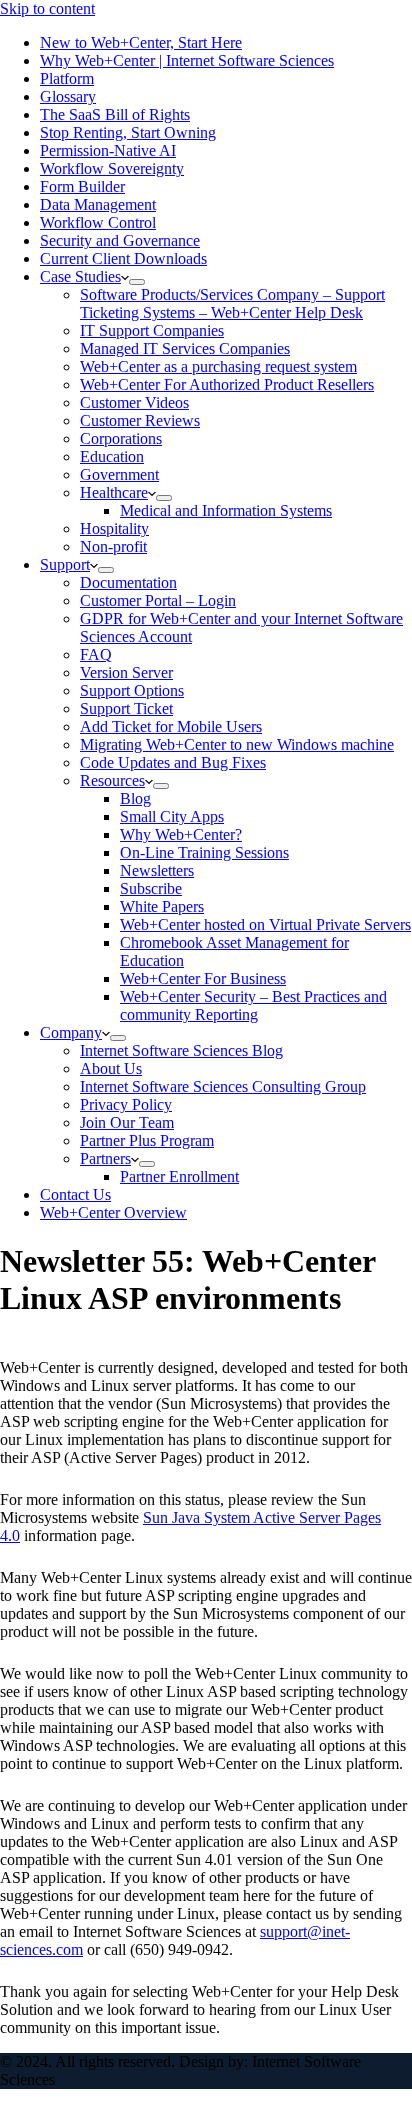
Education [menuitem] (112, 456)
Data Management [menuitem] (98, 204)
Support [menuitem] (65, 564)
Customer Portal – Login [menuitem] (158, 600)
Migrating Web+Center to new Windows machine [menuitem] (237, 744)
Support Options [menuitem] (132, 690)
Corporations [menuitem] (121, 438)
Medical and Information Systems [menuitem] (226, 510)
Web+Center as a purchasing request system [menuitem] (218, 366)
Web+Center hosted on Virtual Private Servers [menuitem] (265, 924)
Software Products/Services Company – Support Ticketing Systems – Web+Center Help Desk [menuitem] (232, 303)
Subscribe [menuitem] (151, 888)
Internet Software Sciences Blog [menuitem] (181, 1050)
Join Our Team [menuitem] (127, 1122)
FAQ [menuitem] (96, 654)
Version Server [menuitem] (126, 672)
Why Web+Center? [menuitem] (181, 834)
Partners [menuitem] (105, 1158)
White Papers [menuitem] (162, 906)
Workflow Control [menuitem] (98, 222)
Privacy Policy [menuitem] (126, 1104)
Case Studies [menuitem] (80, 276)
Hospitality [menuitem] (114, 528)
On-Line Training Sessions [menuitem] (204, 852)
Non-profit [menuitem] (113, 546)
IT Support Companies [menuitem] (152, 330)
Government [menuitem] (119, 474)
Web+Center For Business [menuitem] (203, 978)
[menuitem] (137, 282)
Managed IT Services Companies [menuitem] (185, 348)
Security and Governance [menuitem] (120, 240)
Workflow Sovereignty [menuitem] (112, 168)
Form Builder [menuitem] (82, 186)
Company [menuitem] (71, 1032)
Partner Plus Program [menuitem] (147, 1140)
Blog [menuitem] (135, 798)
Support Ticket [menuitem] (126, 708)
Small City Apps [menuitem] (172, 816)
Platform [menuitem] (67, 78)
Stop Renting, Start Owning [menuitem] (128, 132)
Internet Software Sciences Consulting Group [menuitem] (223, 1086)
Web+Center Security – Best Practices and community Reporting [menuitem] (253, 1005)
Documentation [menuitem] (128, 582)
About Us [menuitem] (111, 1068)
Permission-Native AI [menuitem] (108, 150)
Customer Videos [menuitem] (134, 402)
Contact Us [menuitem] (75, 1194)
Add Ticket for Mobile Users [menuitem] (171, 726)
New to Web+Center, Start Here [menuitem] (141, 42)
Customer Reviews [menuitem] (140, 420)
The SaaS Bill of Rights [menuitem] (115, 114)
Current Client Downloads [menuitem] (123, 258)
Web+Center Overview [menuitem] (113, 1212)
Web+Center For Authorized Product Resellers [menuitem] (227, 384)
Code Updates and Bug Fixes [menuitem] (173, 762)
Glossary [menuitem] (68, 96)
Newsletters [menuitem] (157, 870)
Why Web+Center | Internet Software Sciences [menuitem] (187, 60)
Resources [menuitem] (112, 780)
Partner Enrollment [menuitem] (179, 1176)
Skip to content (47, 8)
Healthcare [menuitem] (114, 492)
